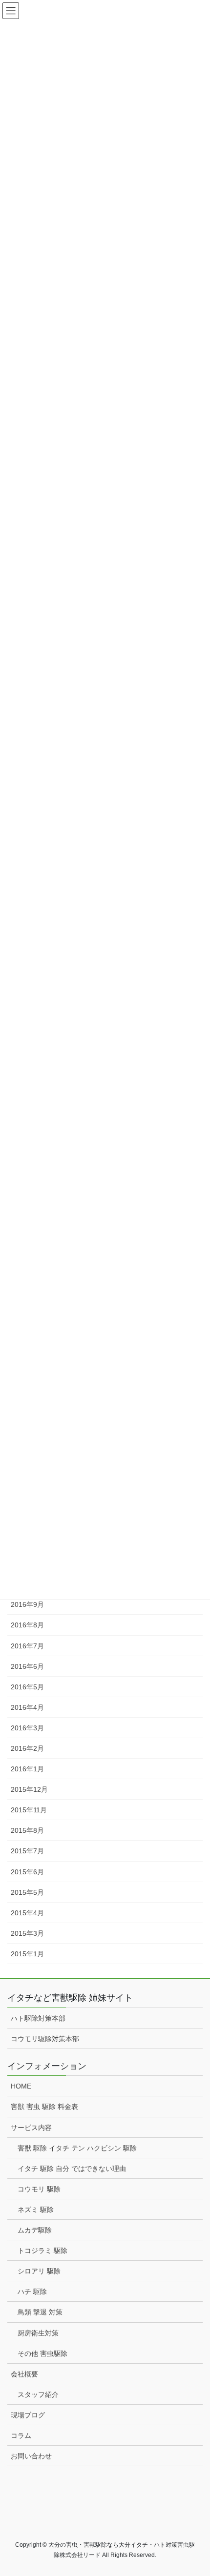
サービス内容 (31, 2128)
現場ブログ (28, 2415)
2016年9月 (27, 1604)
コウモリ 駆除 (39, 2189)
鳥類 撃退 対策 (40, 2312)
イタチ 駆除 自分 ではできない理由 (72, 2169)
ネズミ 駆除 (36, 2210)
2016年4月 (27, 1707)
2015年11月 (29, 1810)
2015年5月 (27, 1892)
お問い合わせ (31, 2456)
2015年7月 (27, 1851)
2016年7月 (27, 1646)
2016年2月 (27, 1748)
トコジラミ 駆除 (42, 2251)
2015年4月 (27, 1913)
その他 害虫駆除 (42, 2353)
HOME (21, 2086)
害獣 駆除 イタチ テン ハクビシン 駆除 (77, 2148)
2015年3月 (27, 1933)
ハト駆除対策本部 (38, 2018)
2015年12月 (29, 1789)
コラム (21, 2435)
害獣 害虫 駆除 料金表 (44, 2107)
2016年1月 (27, 1769)
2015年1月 (27, 1954)
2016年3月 (27, 1728)
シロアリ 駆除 (39, 2271)
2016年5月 (27, 1687)
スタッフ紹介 (38, 2394)
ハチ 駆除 (32, 2292)
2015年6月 (27, 1872)
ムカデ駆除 (35, 2230)
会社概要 (24, 2374)
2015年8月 (27, 1830)
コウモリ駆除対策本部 (45, 2039)
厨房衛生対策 (38, 2333)
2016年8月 (27, 1625)
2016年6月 (27, 1666)
